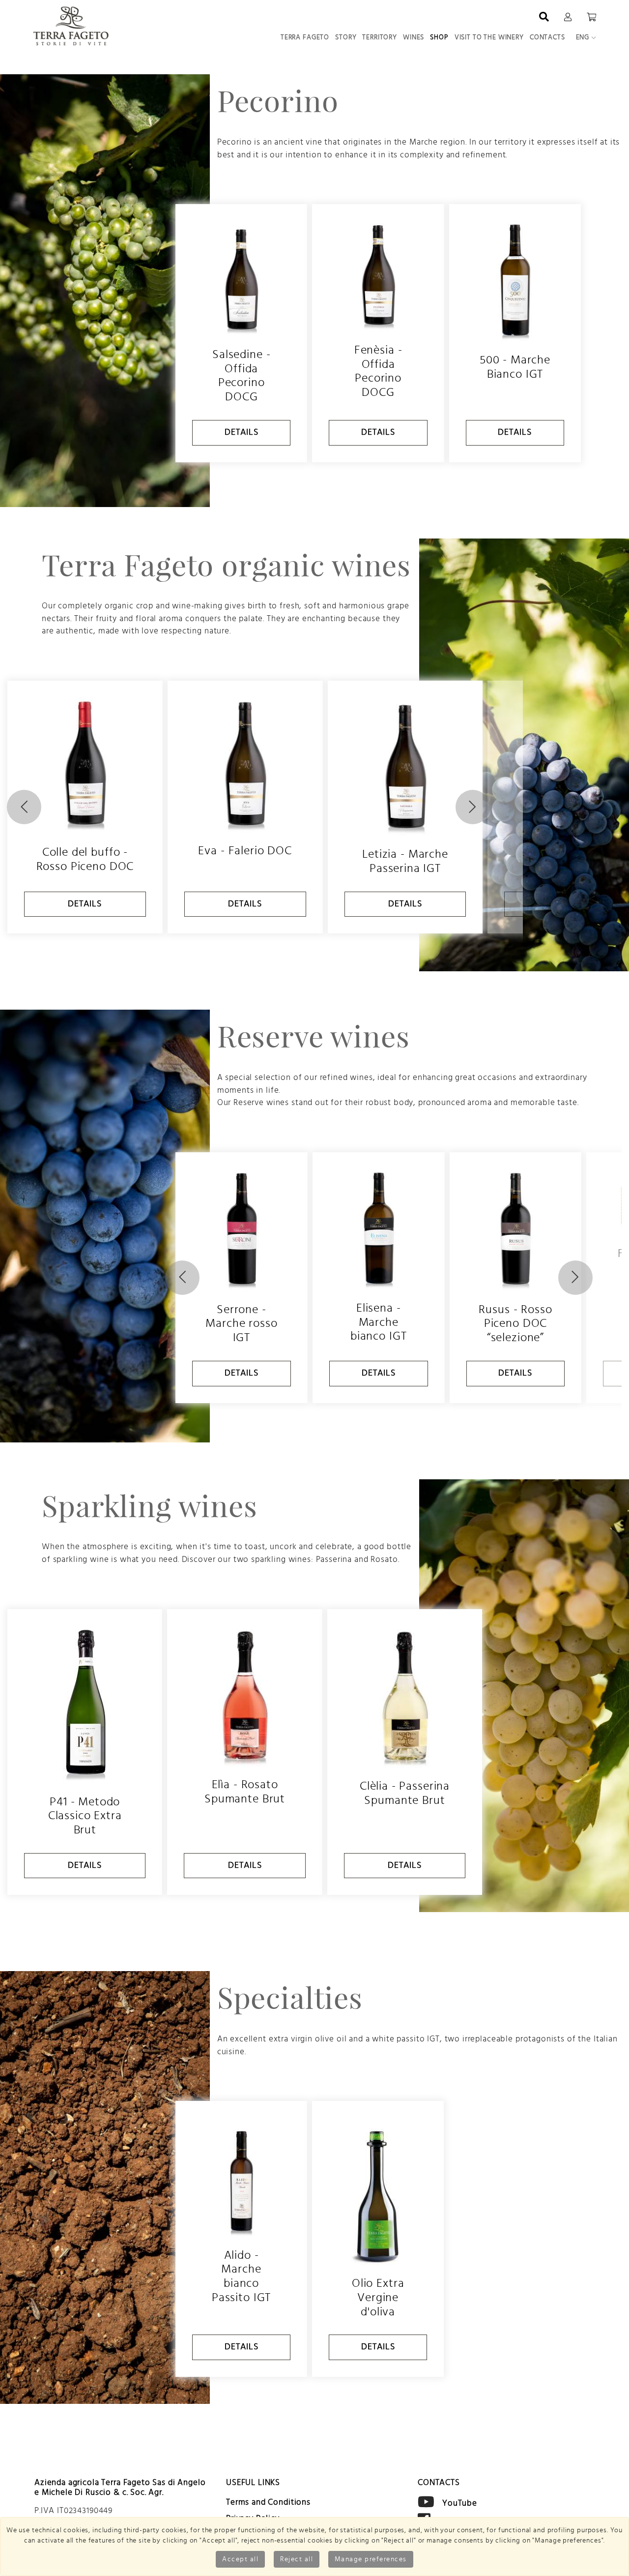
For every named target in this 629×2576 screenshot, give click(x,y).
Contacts (547, 37)
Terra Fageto (305, 37)
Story (346, 37)
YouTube (460, 2502)
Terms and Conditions (268, 2502)
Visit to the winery (489, 37)
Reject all (297, 2559)
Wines (414, 37)
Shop (439, 37)
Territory (380, 37)
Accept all (240, 2559)
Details (242, 432)
